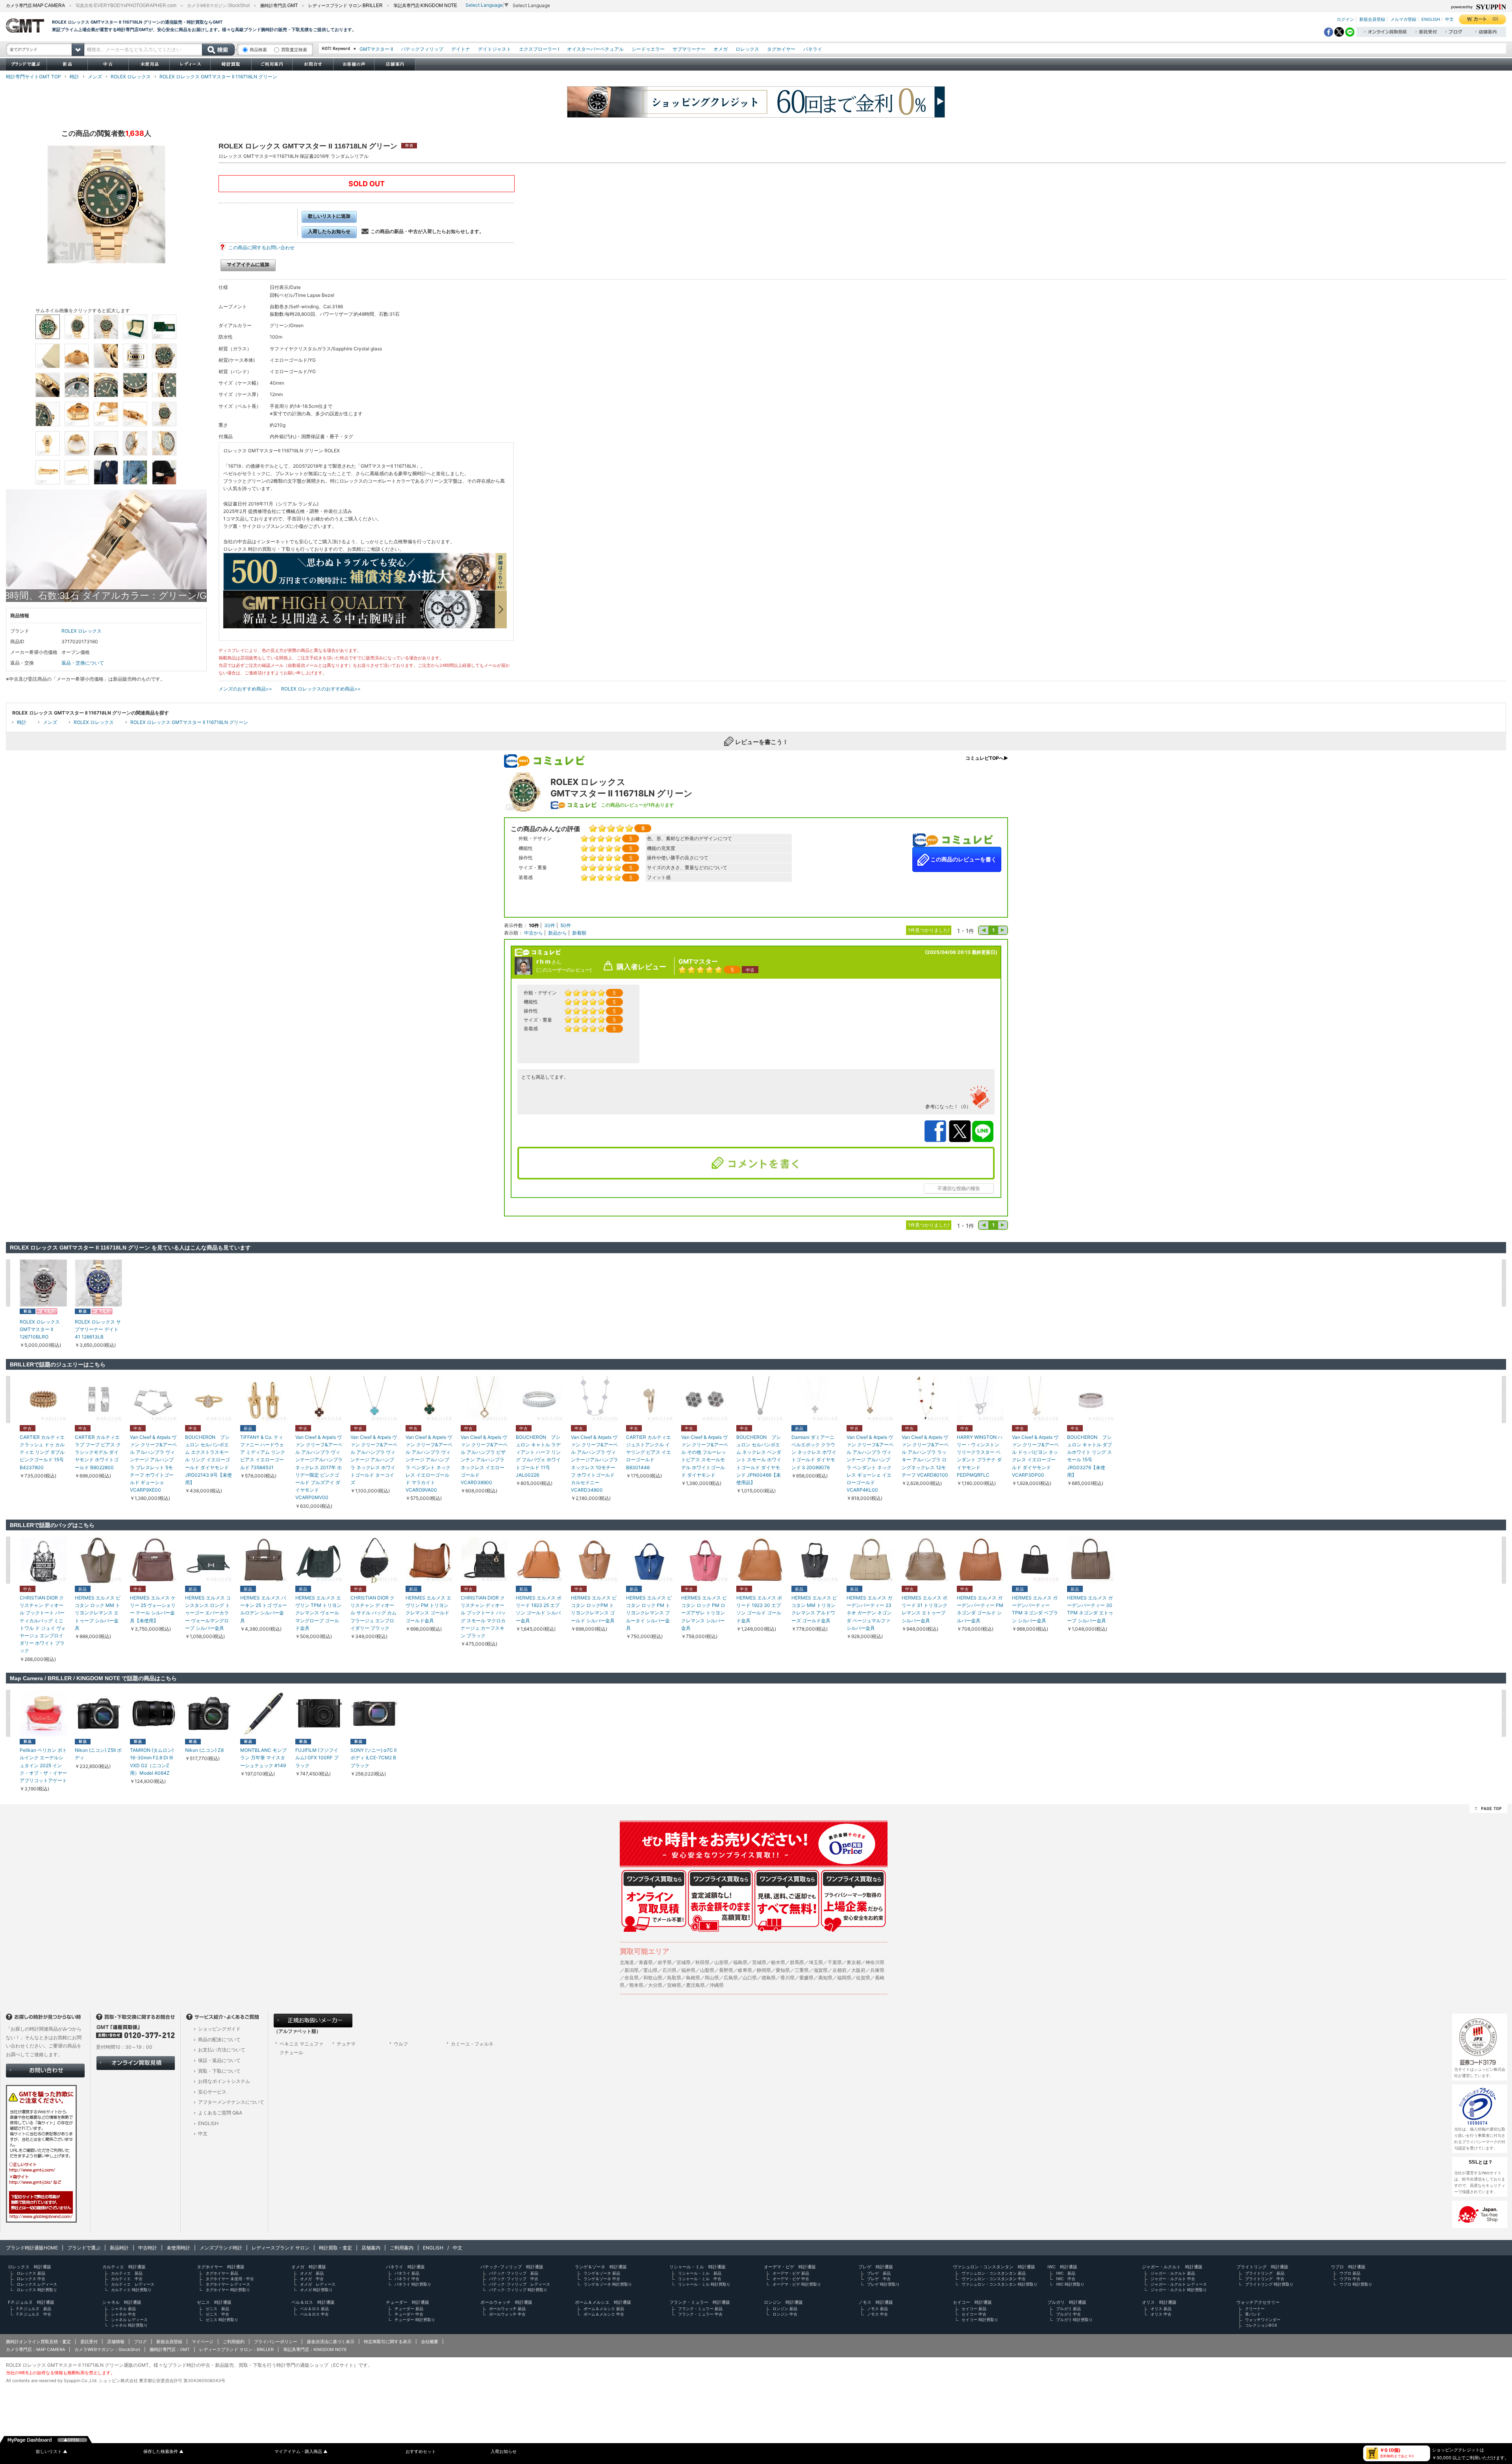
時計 (74, 77)
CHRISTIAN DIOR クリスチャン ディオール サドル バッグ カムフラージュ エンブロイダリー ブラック (373, 1613)
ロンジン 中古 (785, 2314)
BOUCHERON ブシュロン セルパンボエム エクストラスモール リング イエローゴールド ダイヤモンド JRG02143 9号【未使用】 (208, 1460)
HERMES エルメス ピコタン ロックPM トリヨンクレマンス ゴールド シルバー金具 (594, 1609)
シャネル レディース (129, 2320)
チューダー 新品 (409, 2308)
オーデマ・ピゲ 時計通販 (790, 2267)
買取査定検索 (294, 50)
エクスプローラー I (539, 49)
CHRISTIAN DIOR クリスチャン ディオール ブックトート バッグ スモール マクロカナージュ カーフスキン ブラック (483, 1617)
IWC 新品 (1066, 2273)
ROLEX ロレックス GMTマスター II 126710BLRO (40, 1329)
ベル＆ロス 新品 (314, 2308)
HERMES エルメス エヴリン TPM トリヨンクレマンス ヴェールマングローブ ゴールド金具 (318, 1613)
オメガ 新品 (312, 2273)
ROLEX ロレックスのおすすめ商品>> (321, 689)
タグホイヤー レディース (228, 2284)
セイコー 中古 (974, 2314)
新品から (558, 933)
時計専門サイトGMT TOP (33, 77)
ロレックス (747, 49)
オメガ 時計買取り (316, 2290)
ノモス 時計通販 (876, 2302)
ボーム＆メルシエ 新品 (604, 2308)
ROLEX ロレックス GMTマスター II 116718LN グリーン (218, 77)
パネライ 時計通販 (405, 2267)
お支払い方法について (222, 2050)
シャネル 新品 (123, 2308)
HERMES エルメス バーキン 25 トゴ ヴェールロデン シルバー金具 (264, 1609)
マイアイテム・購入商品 (301, 2452)
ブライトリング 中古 (1265, 2279)
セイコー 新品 (974, 2308)
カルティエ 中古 (127, 2279)
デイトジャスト (495, 49)
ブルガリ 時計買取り (1074, 2320)
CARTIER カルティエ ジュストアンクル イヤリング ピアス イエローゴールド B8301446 (649, 1452)
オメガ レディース (318, 2284)
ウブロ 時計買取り (1356, 2284)
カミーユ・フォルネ (472, 2044)
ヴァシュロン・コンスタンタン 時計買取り (1000, 2284)
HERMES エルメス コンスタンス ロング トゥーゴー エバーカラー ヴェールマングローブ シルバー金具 (208, 1613)
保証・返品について (219, 2060)
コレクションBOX (1261, 2325)
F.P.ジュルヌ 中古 (34, 2314)
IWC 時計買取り (1070, 2284)
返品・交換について (83, 663)
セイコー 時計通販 (972, 2302)
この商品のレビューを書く (963, 859)
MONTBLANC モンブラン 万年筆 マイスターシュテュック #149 (263, 1758)
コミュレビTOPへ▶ (987, 758)
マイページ (203, 2342)
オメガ (721, 49)
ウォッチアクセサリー (1258, 2302)
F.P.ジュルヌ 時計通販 (31, 2302)
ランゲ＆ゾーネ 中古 (602, 2279)
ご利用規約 (234, 2342)
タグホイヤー (781, 49)
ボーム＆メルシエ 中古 (604, 2314)
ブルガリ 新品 (1068, 2308)
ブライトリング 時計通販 (1262, 2267)
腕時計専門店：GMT (170, 2349)
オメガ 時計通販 (309, 2267)
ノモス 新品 (877, 2308)
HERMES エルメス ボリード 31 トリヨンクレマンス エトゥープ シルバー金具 (925, 1609)
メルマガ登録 (1403, 19)
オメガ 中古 (312, 2279)
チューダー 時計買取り (415, 2320)
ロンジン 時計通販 (783, 2302)
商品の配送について (219, 2039)
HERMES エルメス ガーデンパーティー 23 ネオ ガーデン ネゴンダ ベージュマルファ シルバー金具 (869, 1613)
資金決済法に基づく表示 (331, 2342)
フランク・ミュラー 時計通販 (700, 2302)
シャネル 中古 (123, 2314)
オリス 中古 (1161, 2314)
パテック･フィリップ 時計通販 (512, 2267)
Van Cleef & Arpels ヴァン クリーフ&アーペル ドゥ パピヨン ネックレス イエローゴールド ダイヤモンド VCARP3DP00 (1035, 1456)
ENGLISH (1431, 19)
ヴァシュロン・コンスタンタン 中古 (994, 2279)
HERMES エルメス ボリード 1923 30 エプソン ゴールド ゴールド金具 (759, 1609)
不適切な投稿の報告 (959, 1188)
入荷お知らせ (504, 2452)
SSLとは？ (1481, 2162)
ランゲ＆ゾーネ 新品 (602, 2273)
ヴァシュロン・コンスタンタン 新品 (994, 2273)
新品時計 (119, 2248)
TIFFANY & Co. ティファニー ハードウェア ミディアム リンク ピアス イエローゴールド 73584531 (263, 1452)
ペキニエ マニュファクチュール (301, 2048)
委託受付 (89, 2342)
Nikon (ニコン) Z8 (204, 1750)
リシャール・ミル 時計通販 (698, 2267)
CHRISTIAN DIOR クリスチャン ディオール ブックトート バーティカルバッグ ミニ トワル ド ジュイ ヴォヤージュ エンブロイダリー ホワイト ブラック (43, 1624)
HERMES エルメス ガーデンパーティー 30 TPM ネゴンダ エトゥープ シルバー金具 (1090, 1609)
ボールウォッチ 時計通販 (506, 2302)
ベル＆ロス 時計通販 (313, 2302)
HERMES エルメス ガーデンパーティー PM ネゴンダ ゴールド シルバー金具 (980, 1609)
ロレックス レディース (37, 2284)
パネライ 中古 (407, 2279)
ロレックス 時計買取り (37, 2290)
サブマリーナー (689, 49)
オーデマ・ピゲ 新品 (791, 2273)
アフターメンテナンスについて (231, 2102)
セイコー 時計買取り (980, 2320)
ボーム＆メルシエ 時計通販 (603, 2302)
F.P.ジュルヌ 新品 (34, 2308)
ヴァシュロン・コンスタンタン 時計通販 (994, 2267)
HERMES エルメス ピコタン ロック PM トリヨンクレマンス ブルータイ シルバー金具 (649, 1613)
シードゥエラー (648, 49)
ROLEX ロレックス (131, 77)
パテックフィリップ (422, 49)
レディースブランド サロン (281, 2248)
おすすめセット (421, 2452)
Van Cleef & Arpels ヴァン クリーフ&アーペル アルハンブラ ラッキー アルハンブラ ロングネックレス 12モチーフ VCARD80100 (925, 1456)
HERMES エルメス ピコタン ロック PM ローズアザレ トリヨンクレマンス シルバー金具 (704, 1613)
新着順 (579, 933)
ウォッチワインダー (1263, 2320)
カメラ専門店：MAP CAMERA (35, 2349)
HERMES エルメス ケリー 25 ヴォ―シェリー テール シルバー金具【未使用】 (153, 1609)
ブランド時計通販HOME (32, 2248)
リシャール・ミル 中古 (700, 2279)
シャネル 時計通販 (122, 2302)
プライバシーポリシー (276, 2342)
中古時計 (148, 2248)
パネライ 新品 (407, 2273)
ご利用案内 (402, 2248)
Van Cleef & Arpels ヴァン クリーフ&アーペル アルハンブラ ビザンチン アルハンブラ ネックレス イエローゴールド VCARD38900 (484, 1460)
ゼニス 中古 (217, 2314)
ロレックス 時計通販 (30, 2267)
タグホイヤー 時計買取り (228, 2290)
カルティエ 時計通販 (124, 2267)
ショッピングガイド (219, 2029)
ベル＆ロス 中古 (314, 2314)
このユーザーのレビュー (564, 970)
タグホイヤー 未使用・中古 (230, 2279)
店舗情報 (116, 2342)
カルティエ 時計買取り (131, 2290)
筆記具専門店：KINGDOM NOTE (315, 2349)
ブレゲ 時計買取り (883, 2284)
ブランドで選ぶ (84, 2248)
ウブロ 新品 (1350, 2273)
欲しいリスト (52, 2452)
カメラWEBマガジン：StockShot (107, 2349)
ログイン (1345, 19)
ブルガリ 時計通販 (1067, 2302)
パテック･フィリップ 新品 (514, 2273)
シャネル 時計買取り (129, 2325)
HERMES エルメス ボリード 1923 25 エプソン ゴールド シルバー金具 (539, 1609)
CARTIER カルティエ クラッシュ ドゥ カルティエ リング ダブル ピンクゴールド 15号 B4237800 (42, 1452)
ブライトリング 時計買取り (1269, 2284)
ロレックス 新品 (31, 2273)
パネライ (813, 49)
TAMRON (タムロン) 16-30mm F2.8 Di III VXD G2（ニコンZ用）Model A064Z (152, 1761)
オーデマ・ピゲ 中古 (791, 2279)
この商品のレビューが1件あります (637, 805)
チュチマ (346, 2044)
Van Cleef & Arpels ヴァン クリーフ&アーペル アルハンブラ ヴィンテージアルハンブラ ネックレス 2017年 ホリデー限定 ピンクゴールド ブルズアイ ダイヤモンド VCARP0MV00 (319, 1467)
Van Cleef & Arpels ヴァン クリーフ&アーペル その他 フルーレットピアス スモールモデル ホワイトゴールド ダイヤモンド (705, 1456)
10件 (534, 925)
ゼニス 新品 (217, 2308)
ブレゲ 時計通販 (876, 2267)
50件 (566, 925)
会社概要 (430, 2342)
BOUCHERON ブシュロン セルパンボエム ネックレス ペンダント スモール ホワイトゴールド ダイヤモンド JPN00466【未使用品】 (759, 1460)
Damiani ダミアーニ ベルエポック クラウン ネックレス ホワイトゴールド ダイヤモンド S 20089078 (814, 1452)
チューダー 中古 (409, 2314)
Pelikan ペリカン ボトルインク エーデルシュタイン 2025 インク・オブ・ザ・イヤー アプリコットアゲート (43, 1765)
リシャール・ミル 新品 (700, 2273)
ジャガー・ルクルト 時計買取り (1179, 2290)
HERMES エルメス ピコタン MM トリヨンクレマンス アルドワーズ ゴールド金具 (814, 1609)
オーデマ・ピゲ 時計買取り (797, 2284)
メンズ (95, 77)
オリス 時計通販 (1159, 2302)
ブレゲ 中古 (879, 2279)
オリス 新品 (1161, 2308)
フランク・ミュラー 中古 (700, 2314)
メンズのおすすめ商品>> (245, 689)
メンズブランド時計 (221, 2248)
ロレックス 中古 (31, 2279)
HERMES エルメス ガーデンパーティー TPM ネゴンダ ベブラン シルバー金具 (1035, 1609)
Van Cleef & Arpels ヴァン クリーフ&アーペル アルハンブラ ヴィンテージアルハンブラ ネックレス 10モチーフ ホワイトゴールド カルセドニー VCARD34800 (595, 1463)
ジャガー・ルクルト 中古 (1173, 2279)
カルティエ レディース (133, 2284)
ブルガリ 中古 (1068, 2314)
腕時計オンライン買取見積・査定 (38, 2342)
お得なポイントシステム (224, 2081)
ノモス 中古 (877, 2314)
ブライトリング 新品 (1265, 2273)
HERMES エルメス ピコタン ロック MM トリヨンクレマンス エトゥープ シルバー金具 (98, 1613)
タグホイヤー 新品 (222, 2273)
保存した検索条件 (163, 2452)
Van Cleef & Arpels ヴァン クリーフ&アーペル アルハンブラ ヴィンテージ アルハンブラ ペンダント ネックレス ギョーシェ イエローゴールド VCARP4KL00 (870, 1463)
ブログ (140, 2342)
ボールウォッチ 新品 (507, 2308)
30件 (550, 925)
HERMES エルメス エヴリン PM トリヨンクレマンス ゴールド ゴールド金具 (428, 1609)
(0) (1495, 19)
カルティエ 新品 (127, 2273)
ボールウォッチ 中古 (507, 2314)
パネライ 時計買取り (413, 2284)
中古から (534, 933)
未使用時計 (178, 2248)
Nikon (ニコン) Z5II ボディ (98, 1754)
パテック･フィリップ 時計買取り (518, 2290)
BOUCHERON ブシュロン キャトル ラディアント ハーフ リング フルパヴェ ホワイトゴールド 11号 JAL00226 (538, 1456)
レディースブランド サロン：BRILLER (236, 2349)
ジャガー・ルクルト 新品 (1173, 2273)
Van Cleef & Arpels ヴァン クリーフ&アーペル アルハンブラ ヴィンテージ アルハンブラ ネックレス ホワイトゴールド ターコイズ (374, 1460)
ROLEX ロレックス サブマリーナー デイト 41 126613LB (98, 1329)
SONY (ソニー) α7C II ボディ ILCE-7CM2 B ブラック (373, 1758)
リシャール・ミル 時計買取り (704, 2284)
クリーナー (1255, 2308)
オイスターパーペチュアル (595, 49)
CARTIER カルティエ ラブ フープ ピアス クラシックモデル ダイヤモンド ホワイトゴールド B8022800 (98, 1452)
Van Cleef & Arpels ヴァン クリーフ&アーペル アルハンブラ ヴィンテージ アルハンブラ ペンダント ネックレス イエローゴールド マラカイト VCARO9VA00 (429, 1463)
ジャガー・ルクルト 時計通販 (1172, 2267)
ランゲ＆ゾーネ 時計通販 (601, 2267)
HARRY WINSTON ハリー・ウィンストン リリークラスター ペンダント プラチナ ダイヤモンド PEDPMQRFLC (980, 1456)
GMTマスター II (376, 49)
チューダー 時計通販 (408, 2302)
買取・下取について (219, 2071)
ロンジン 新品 (785, 2308)
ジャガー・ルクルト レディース (1179, 2284)
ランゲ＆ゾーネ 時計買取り (608, 2284)
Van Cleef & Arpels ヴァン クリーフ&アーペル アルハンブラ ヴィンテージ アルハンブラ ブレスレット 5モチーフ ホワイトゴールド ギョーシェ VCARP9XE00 (153, 1463)
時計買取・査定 (335, 2248)
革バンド (1253, 2314)
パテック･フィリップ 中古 (514, 2279)
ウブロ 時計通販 (1348, 2267)
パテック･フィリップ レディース (520, 2284)
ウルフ (401, 2044)
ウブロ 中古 (1350, 2279)
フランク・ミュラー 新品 (700, 2308)
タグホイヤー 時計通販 (221, 2267)
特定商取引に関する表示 (388, 2342)
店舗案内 (371, 2248)
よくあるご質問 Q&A (220, 2113)
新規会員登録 (1372, 19)
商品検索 (258, 50)
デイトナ (461, 49)
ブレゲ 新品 (879, 2273)
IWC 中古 (1066, 2279)
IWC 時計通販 (1062, 2267)
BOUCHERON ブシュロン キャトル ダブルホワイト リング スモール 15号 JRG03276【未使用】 (1090, 1456)
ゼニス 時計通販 (214, 2302)
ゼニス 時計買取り (222, 2320)
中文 (1449, 19)
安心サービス (212, 2092)
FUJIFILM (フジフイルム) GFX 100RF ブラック (317, 1758)
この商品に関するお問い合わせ (261, 247)
